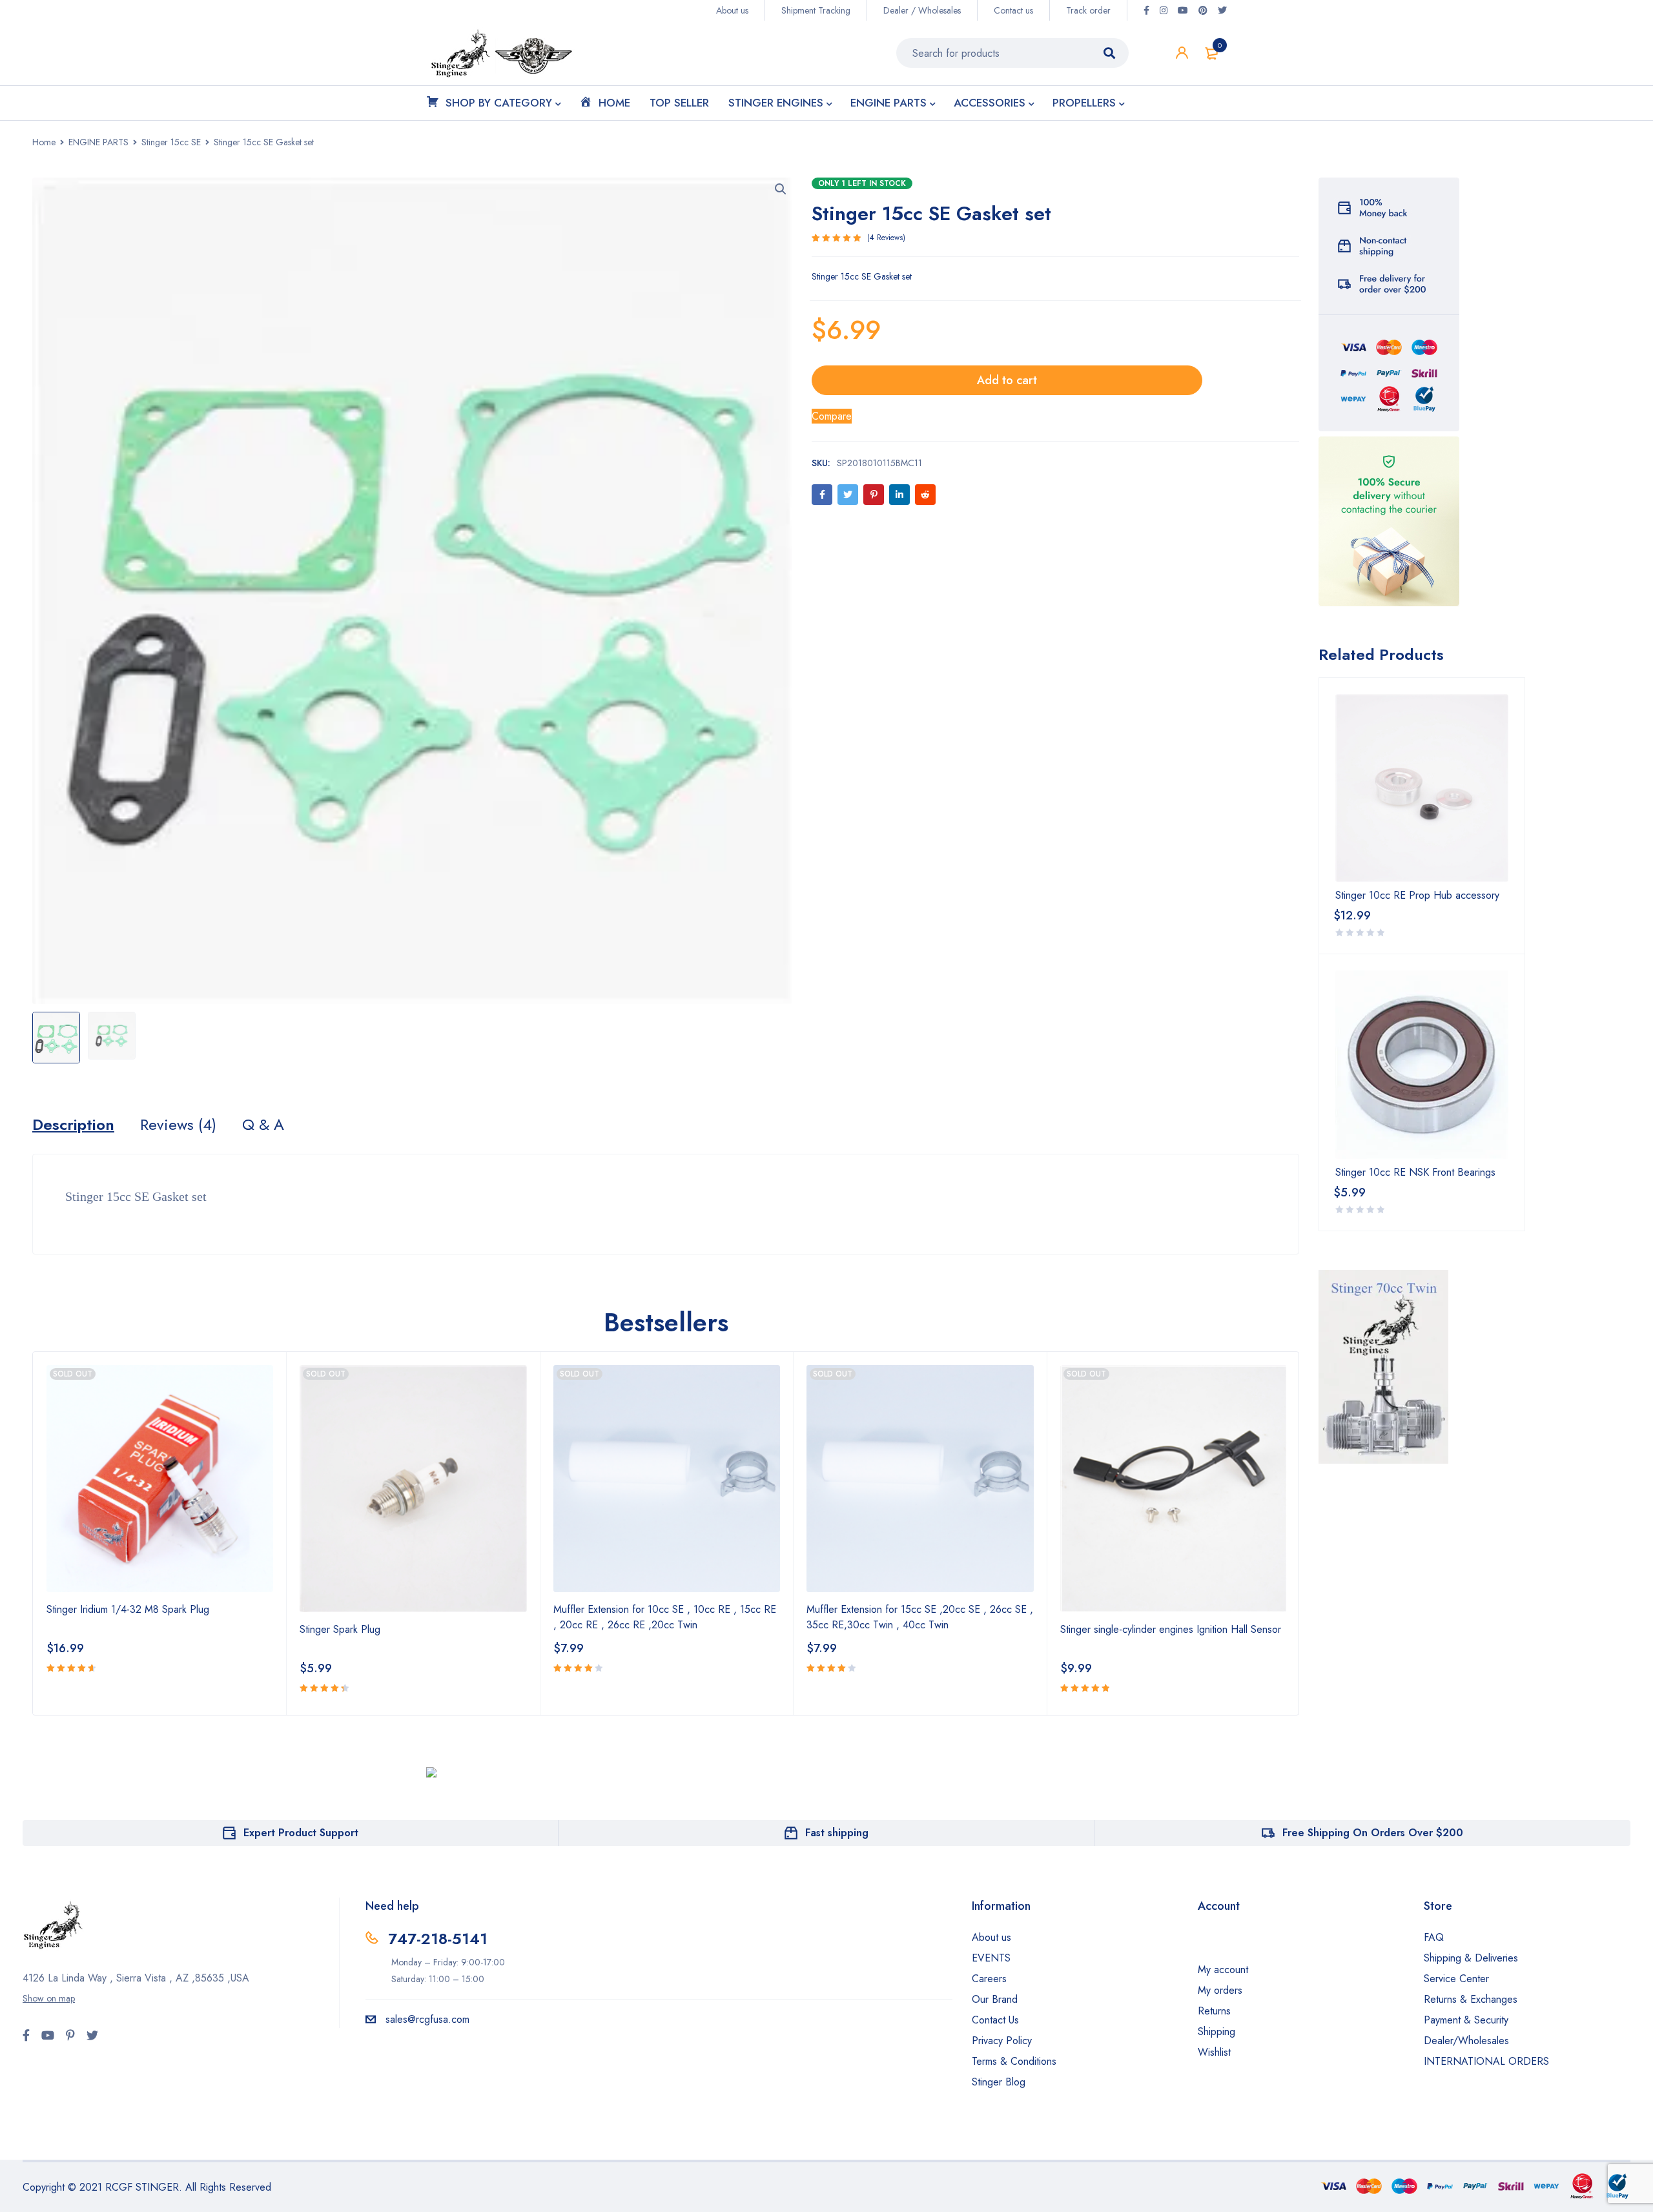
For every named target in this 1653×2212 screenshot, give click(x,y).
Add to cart (1007, 380)
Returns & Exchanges (1471, 1999)
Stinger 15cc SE (171, 142)
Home (44, 142)
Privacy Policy (1002, 2041)
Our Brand (995, 1999)
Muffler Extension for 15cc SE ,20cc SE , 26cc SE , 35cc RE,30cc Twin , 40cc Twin (920, 1617)
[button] (781, 189)
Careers (989, 1979)
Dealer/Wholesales (1466, 2041)
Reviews (886, 238)
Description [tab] (73, 1125)
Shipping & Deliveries (1471, 1958)
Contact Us (995, 2020)
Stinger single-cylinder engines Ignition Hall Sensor (1171, 1629)
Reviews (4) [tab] (178, 1125)
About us (732, 10)
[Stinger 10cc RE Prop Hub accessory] (1422, 788)
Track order (1088, 10)
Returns (1214, 2011)
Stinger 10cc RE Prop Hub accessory (1417, 896)
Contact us (1013, 10)
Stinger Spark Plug (340, 1629)
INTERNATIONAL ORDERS (1486, 2061)
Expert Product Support (301, 1833)
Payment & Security (1466, 2020)
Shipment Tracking (816, 10)
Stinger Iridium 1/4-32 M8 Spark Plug (128, 1609)
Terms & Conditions (1014, 2061)
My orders (1220, 1990)
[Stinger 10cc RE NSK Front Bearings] (1422, 1064)
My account (1223, 1970)
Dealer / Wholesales (922, 10)
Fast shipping (837, 1833)
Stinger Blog (999, 2082)
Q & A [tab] (263, 1125)
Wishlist (1214, 2052)
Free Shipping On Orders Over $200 (1373, 1833)
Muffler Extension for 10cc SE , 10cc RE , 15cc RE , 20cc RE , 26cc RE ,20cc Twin (665, 1617)
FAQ (1434, 1937)
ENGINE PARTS (98, 142)
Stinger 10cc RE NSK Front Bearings (1415, 1173)
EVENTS (991, 1958)
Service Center (1456, 1979)
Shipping (1217, 2032)
